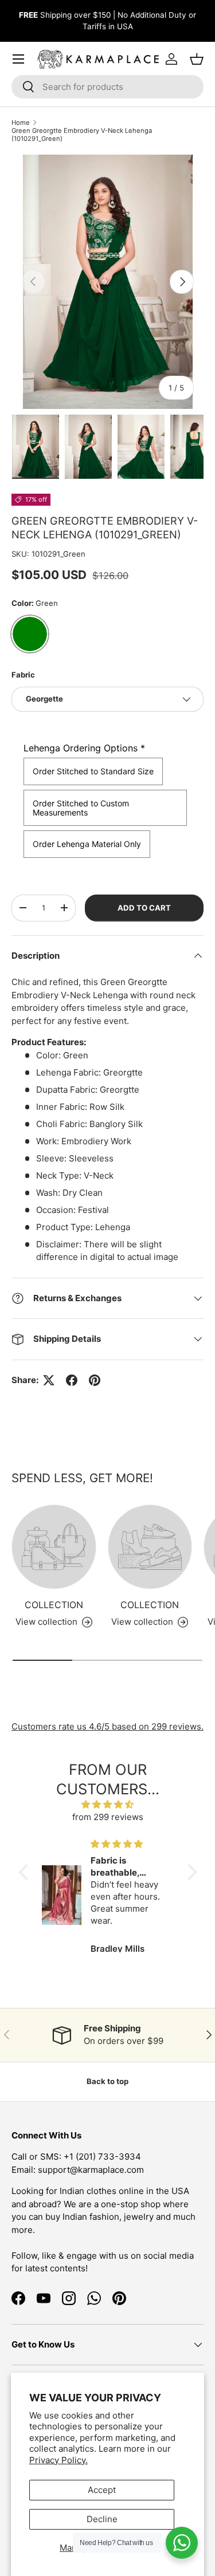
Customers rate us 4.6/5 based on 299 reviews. (107, 1726)
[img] (108, 1805)
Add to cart (144, 908)
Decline (102, 2519)
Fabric (23, 675)
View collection (46, 1622)
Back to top (107, 2081)
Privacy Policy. (58, 2460)
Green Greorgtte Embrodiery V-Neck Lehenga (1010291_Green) (82, 135)
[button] (26, 1872)
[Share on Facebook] (72, 1380)
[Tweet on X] (49, 1380)
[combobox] (107, 87)
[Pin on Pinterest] (95, 1380)
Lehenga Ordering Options (84, 748)
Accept (102, 2490)
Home (21, 123)
